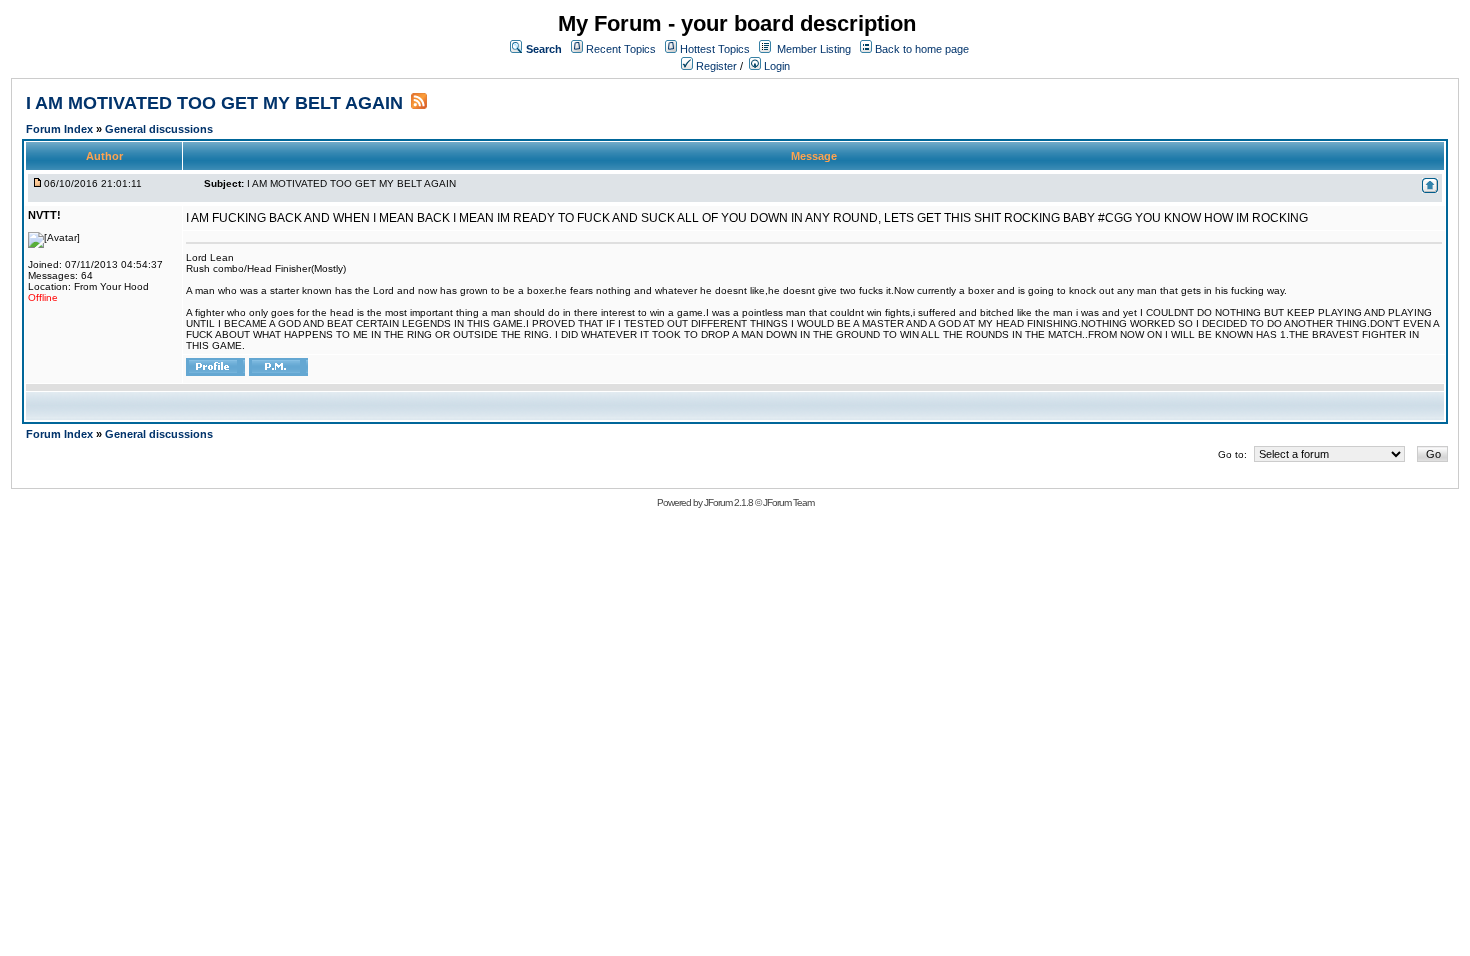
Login (775, 66)
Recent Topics (621, 49)
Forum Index (61, 129)
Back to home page (922, 49)
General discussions (159, 129)
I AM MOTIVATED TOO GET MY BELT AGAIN (214, 103)
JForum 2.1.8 (728, 502)
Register (715, 66)
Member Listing (814, 49)
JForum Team (788, 502)
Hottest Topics (715, 49)
